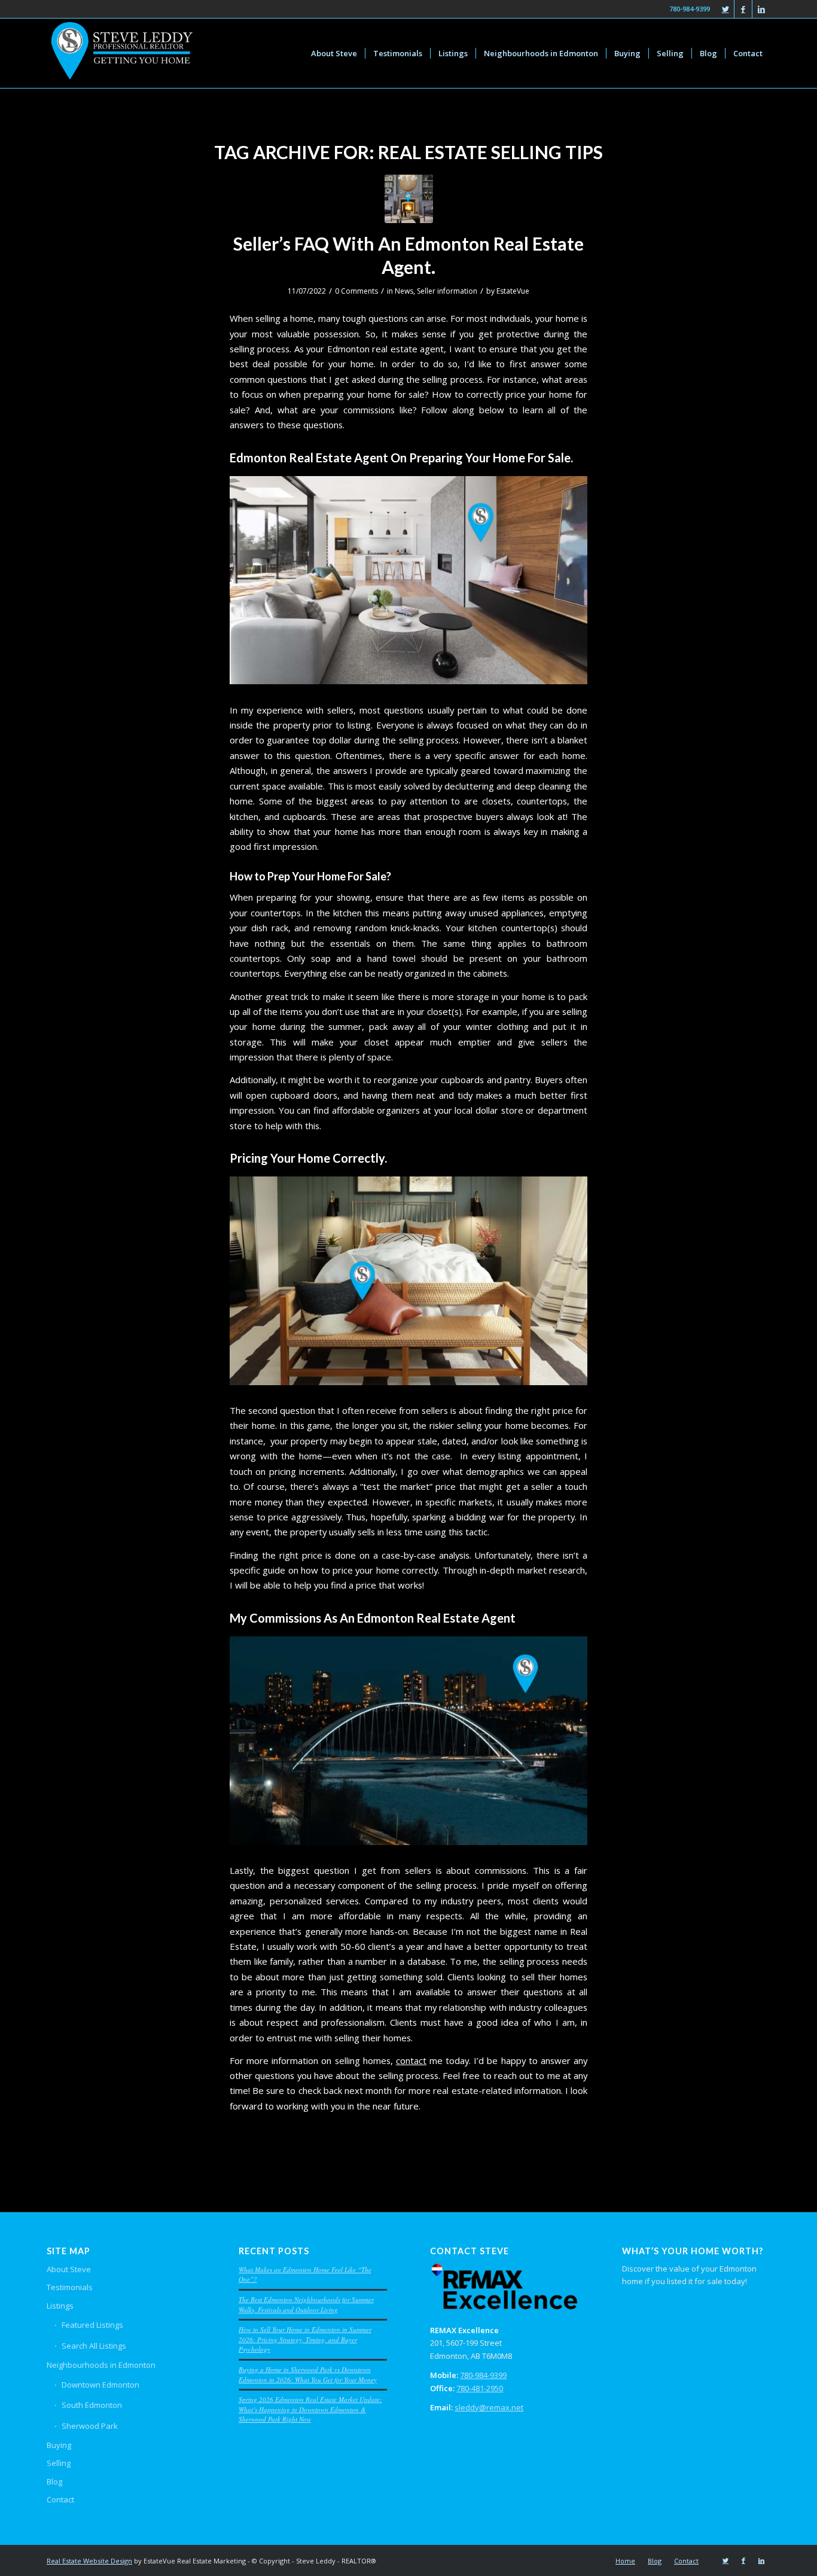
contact (411, 2060)
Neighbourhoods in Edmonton (101, 2365)
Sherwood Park (90, 2426)
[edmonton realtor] (409, 199)
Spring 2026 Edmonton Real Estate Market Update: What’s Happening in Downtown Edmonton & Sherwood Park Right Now (310, 2409)
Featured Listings (92, 2325)
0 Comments (356, 291)
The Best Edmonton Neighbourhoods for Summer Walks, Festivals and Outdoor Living (306, 2304)
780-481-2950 (480, 2388)
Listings (60, 2306)
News (404, 291)
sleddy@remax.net (489, 2407)
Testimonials (70, 2287)
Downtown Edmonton (100, 2385)
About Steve (69, 2269)
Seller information (447, 291)
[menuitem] (334, 53)
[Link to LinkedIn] (761, 9)
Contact (60, 2499)
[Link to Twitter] (725, 9)
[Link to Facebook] (743, 9)
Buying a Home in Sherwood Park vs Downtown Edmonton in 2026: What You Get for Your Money (308, 2374)
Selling (59, 2463)
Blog (54, 2482)
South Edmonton (92, 2405)
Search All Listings (94, 2346)
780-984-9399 (483, 2375)
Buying (59, 2445)
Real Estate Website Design (89, 2561)
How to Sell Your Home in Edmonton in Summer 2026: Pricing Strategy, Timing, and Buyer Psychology (305, 2339)
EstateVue (513, 291)
